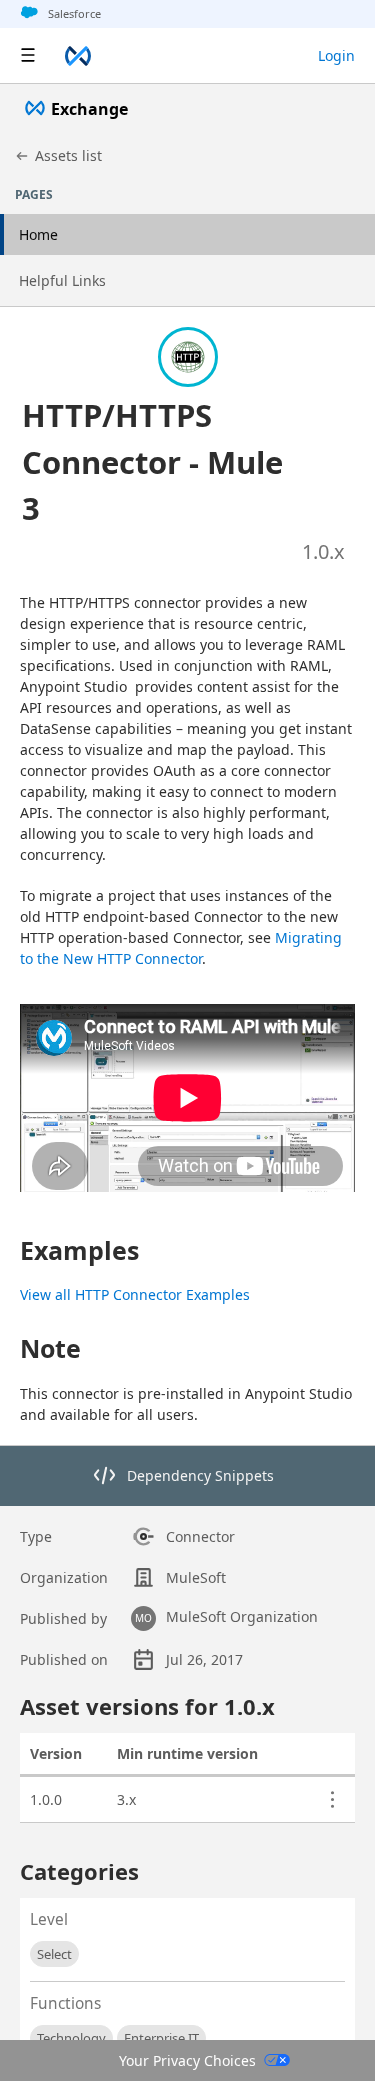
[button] (163, 462)
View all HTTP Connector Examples (135, 1294)
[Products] (28, 56)
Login (336, 55)
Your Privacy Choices (187, 2060)
